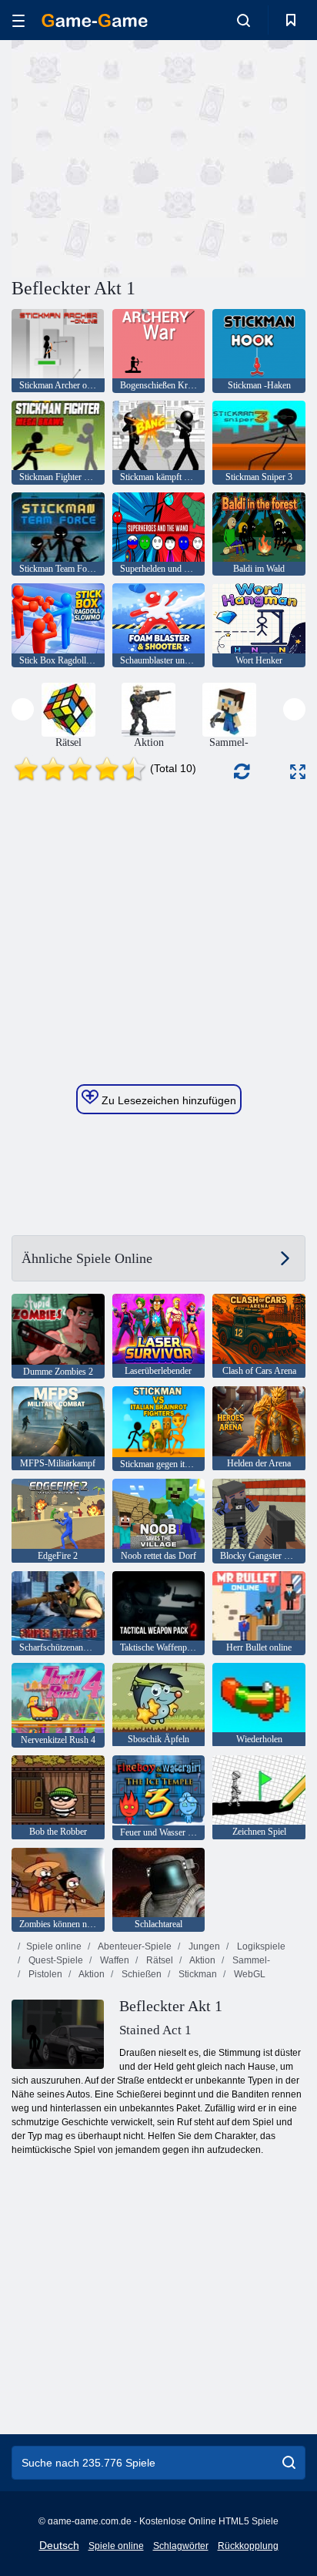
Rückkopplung (248, 2546)
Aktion (202, 1960)
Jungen (203, 1946)
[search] (289, 2463)
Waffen (113, 1960)
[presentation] (23, 709)
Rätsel (158, 1960)
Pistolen (44, 1974)
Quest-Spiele (55, 1960)
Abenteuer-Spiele (134, 1946)
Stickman (197, 1974)
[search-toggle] (244, 20)
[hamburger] (18, 20)
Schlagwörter (181, 2546)
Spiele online (54, 1946)
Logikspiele (260, 1946)
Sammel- (250, 1960)
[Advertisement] (142, 156)
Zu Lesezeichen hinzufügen (167, 1100)
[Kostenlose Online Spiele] (95, 20)
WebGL (249, 1974)
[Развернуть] (298, 772)
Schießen (140, 1974)
